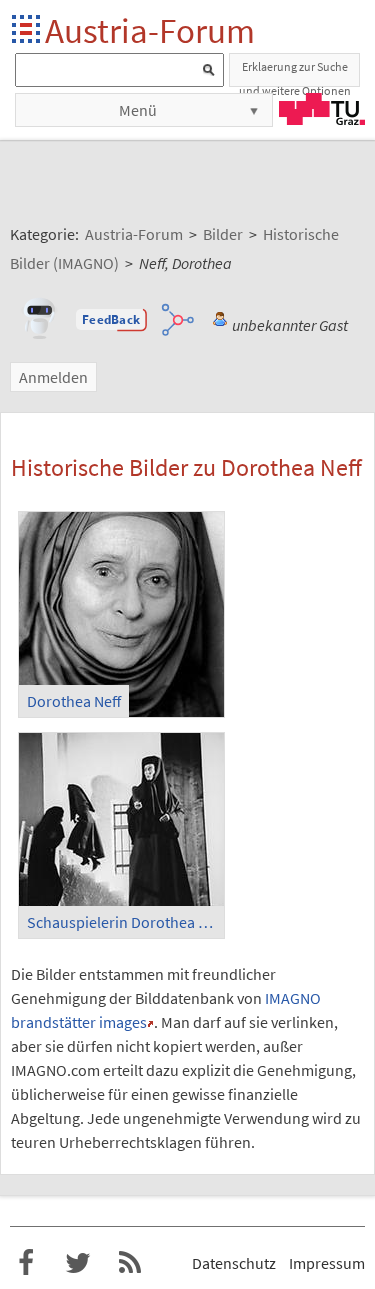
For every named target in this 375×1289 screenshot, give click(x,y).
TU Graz (322, 109)
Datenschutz (234, 1263)
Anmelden (53, 377)
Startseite (27, 30)
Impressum (327, 1263)
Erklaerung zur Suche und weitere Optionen (295, 73)
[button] (111, 320)
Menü (138, 110)
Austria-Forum (150, 30)
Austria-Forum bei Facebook (26, 1263)
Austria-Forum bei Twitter (78, 1263)
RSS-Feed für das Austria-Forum (130, 1263)
